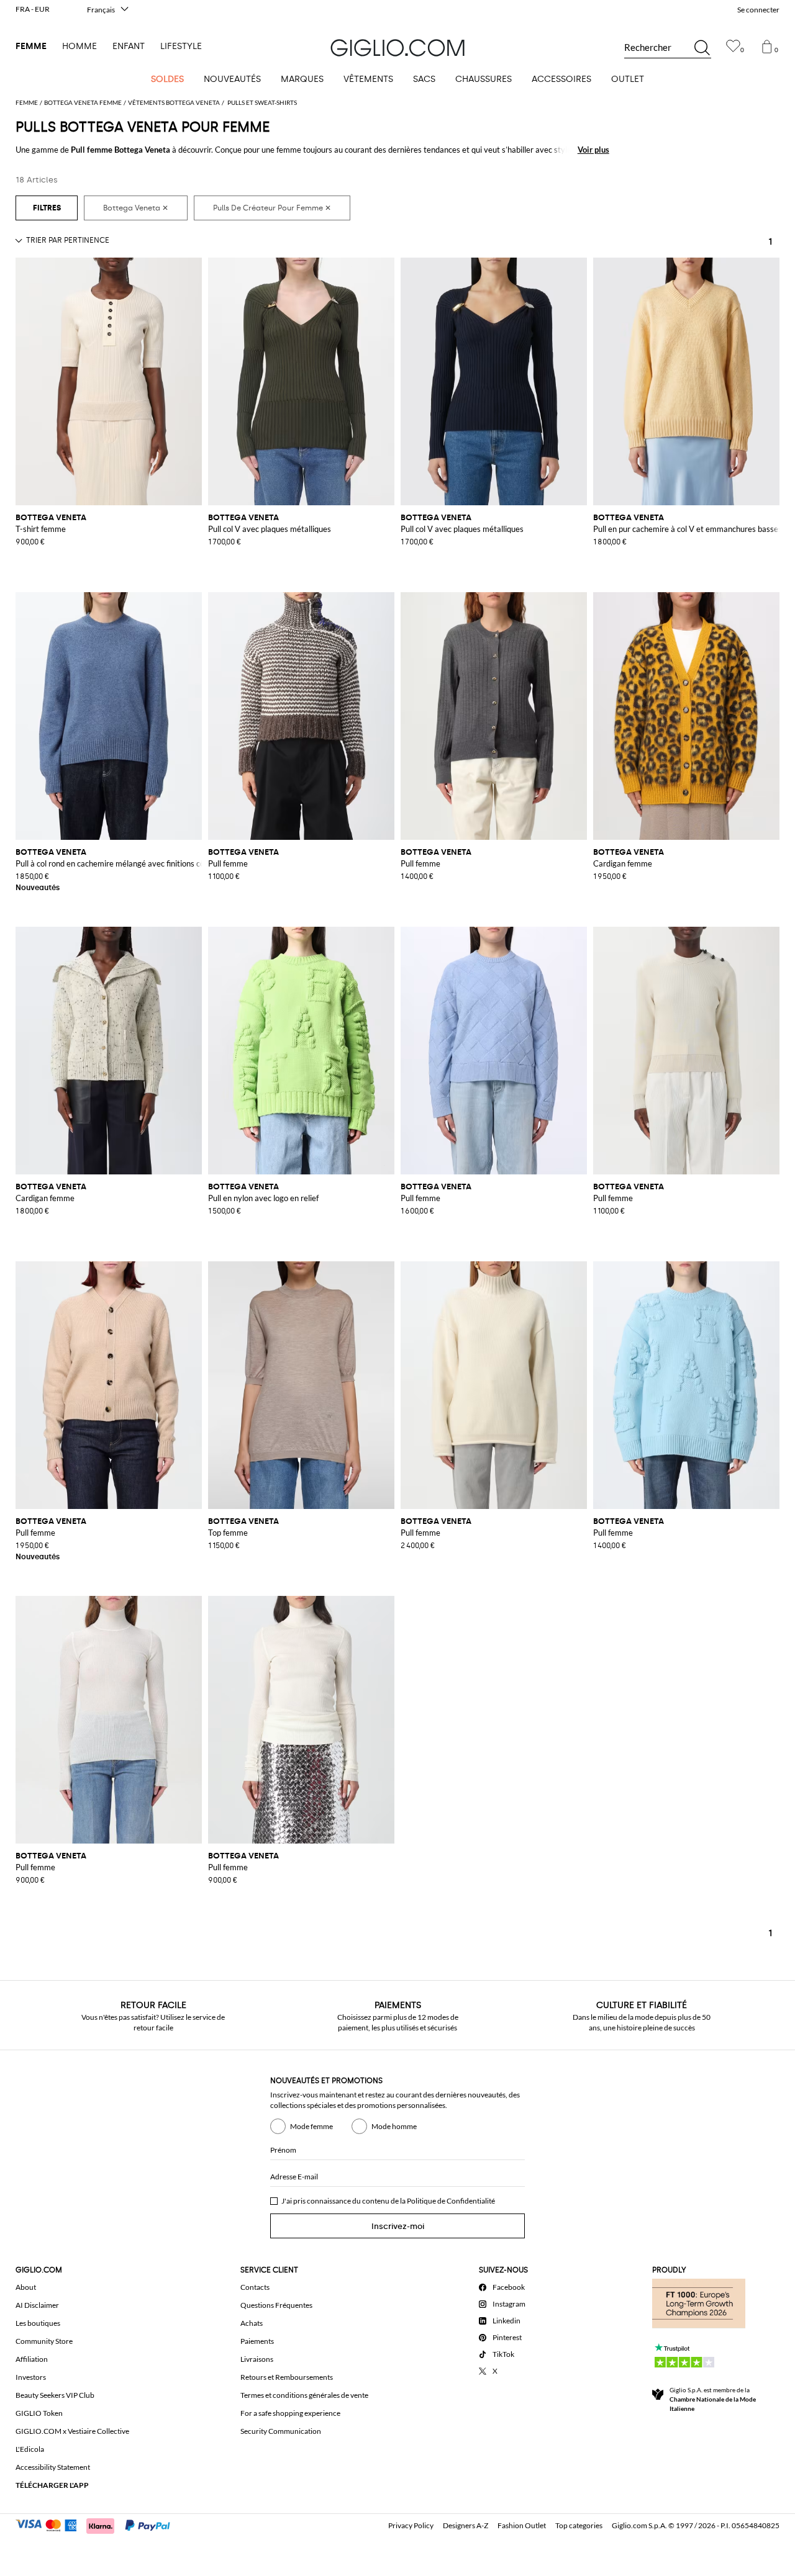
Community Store (44, 2341)
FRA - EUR (33, 9)
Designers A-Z (466, 2525)
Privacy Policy (411, 2525)
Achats (252, 2323)
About (26, 2287)
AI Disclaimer (37, 2305)
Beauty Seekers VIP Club (55, 2395)
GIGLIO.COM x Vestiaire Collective (72, 2431)
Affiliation (32, 2359)
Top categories (579, 2525)
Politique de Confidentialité (451, 2201)
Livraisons (257, 2359)
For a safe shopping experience (290, 2413)
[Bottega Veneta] (136, 208)
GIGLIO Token (39, 2413)
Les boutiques (38, 2323)
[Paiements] (98, 2524)
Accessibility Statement (53, 2467)
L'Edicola (30, 2449)
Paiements (257, 2341)
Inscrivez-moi (398, 2226)
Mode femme (311, 2126)
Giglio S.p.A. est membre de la (713, 2399)
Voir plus (593, 150)
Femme (31, 46)
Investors (31, 2377)
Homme (79, 46)
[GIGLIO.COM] (397, 48)
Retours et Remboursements (287, 2377)
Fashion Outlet (522, 2525)
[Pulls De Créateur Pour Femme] (272, 208)
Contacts (255, 2287)
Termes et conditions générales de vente (304, 2395)
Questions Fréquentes (276, 2305)
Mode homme (394, 2126)
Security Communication (281, 2431)
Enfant (129, 46)
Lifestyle (181, 46)
